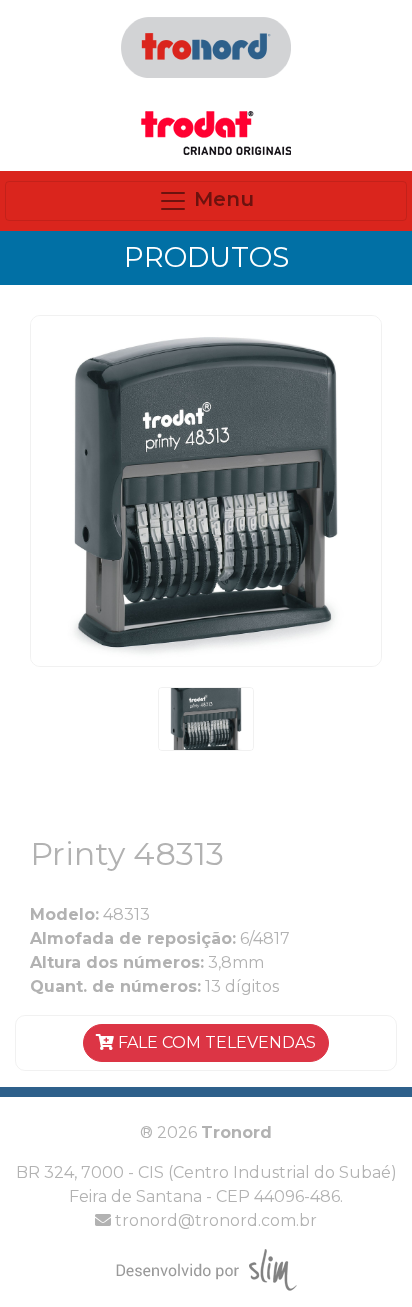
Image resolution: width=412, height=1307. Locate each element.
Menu (221, 199)
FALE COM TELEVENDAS (215, 1042)
